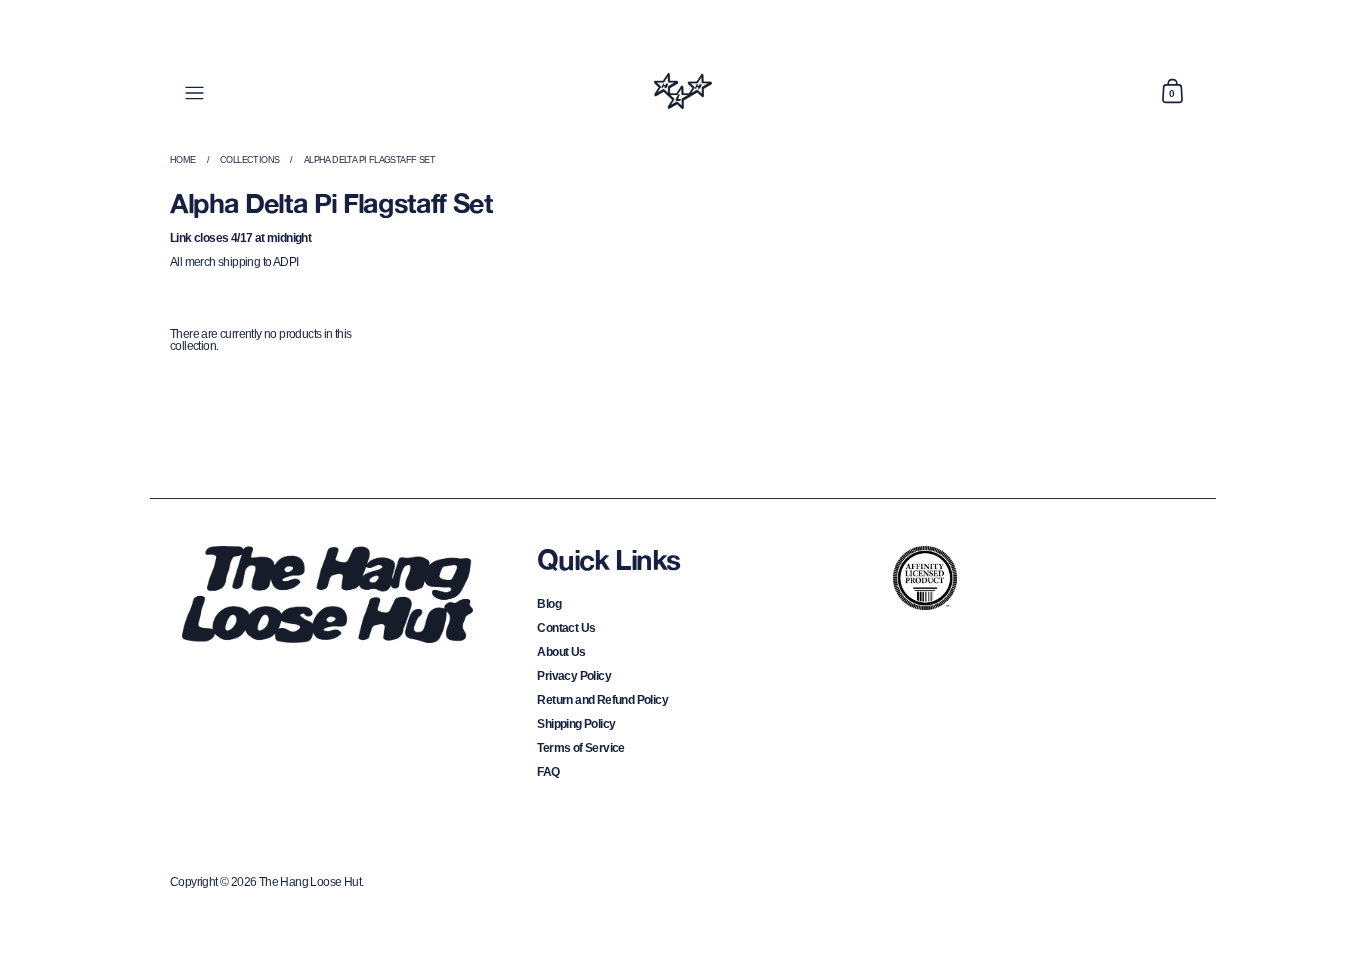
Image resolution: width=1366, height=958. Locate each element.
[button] (1172, 91)
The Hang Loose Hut (310, 882)
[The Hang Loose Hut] (682, 91)
